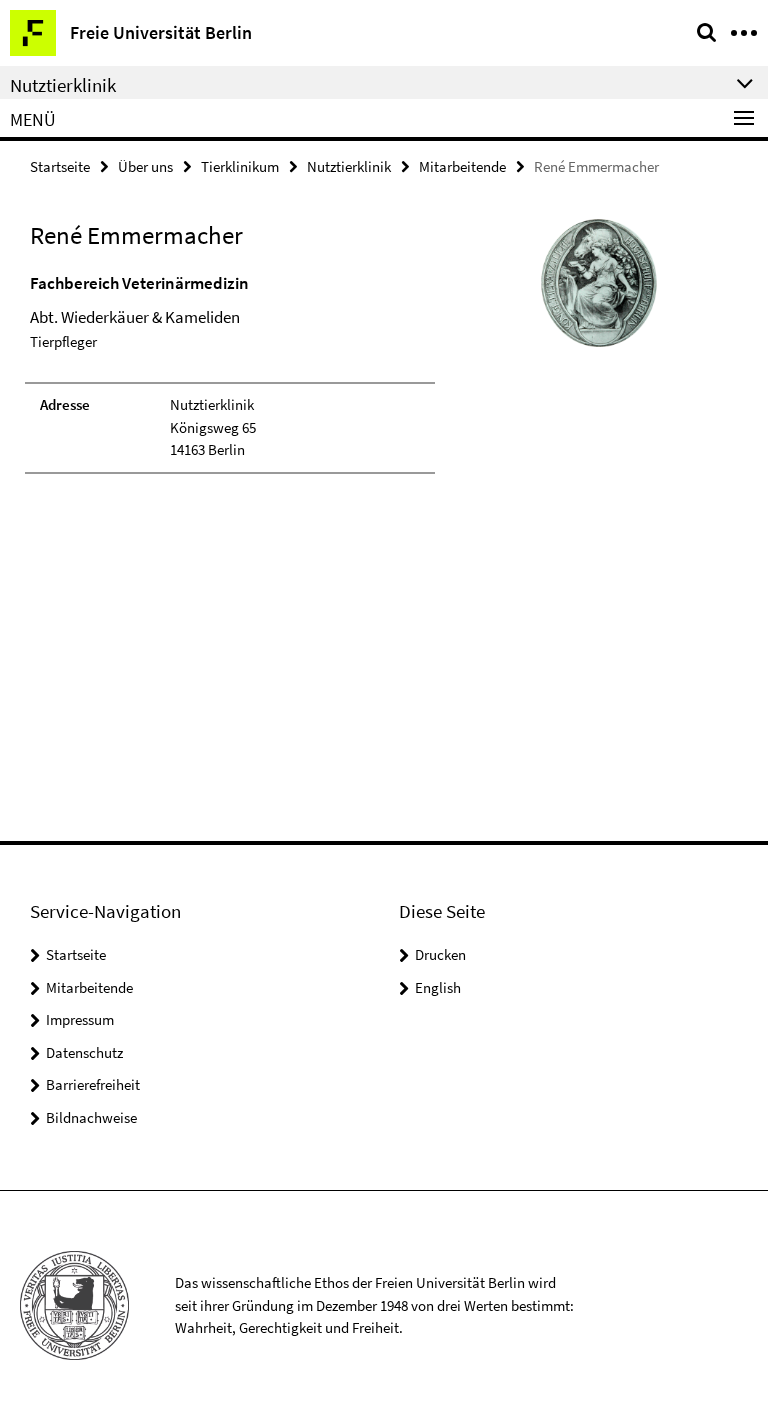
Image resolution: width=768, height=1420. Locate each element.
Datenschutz (84, 1052)
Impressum (80, 1019)
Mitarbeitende (462, 166)
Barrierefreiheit (93, 1084)
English (438, 987)
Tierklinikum (240, 166)
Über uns (145, 166)
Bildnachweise (91, 1117)
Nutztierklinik (349, 166)
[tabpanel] (230, 372)
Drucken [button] (440, 954)
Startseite (60, 166)
